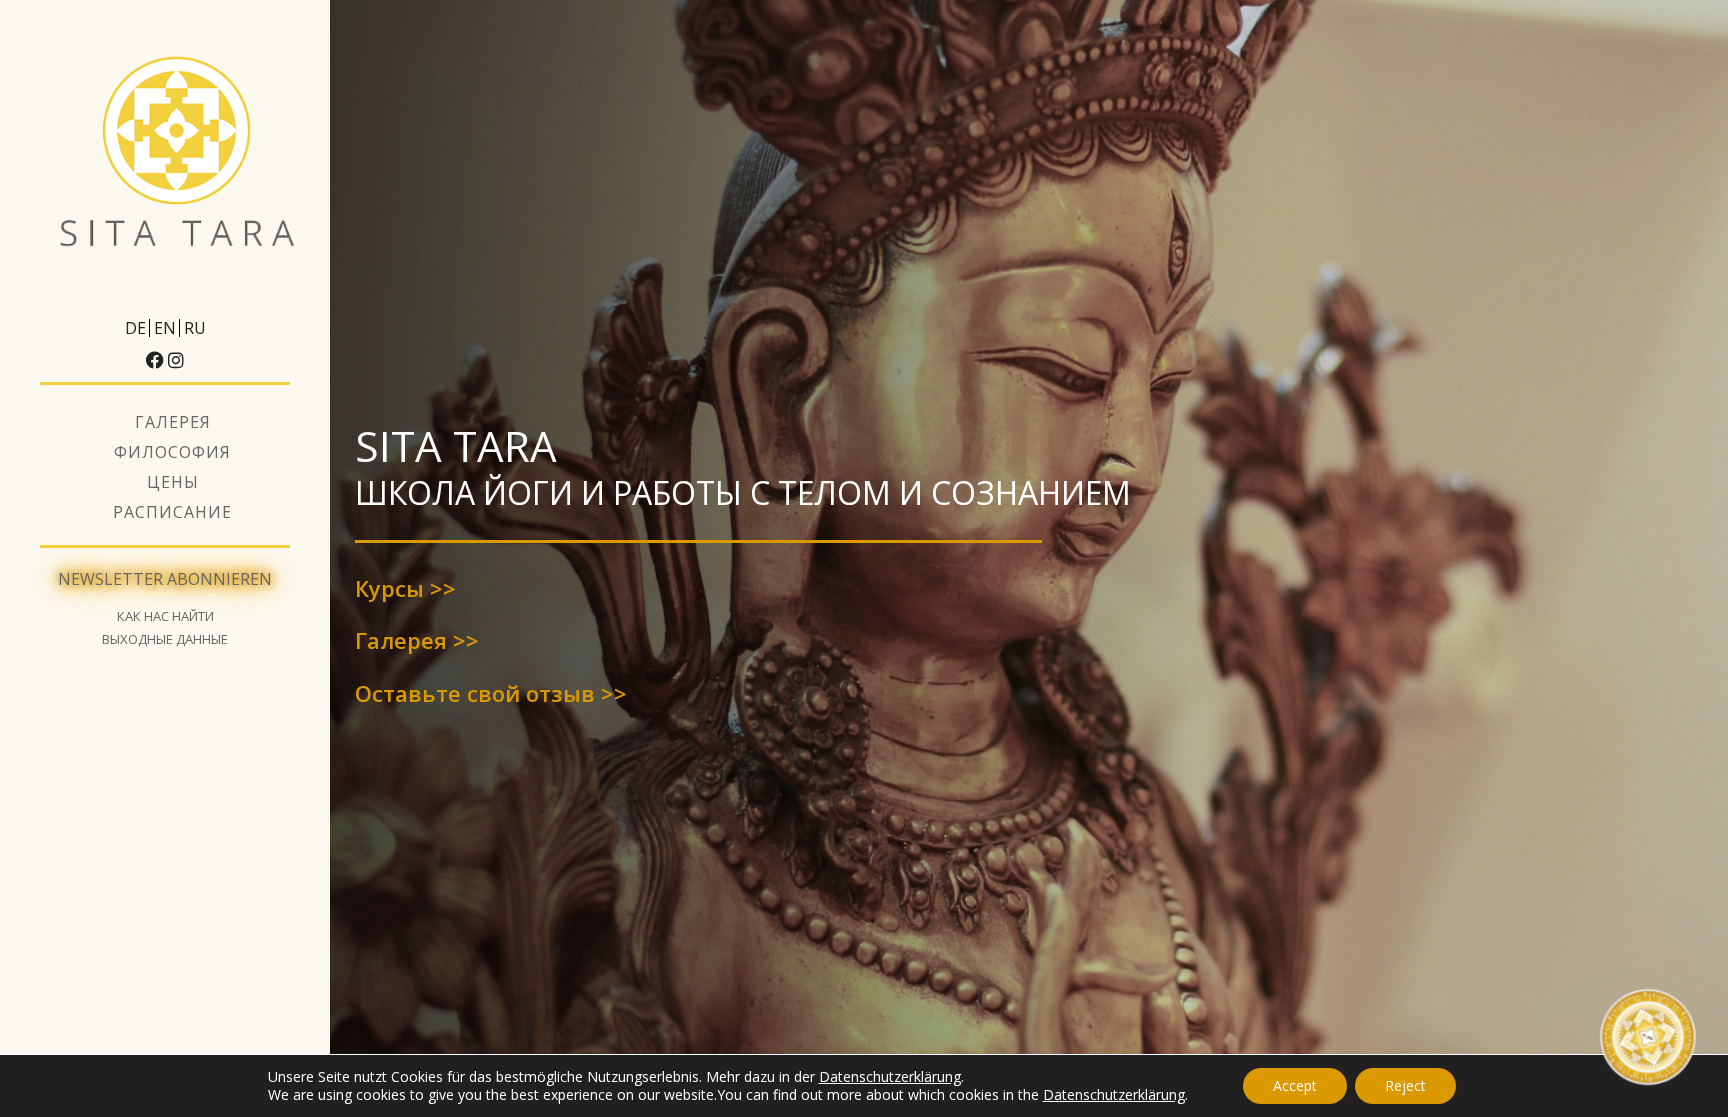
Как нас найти (165, 616)
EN (165, 328)
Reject (1405, 1085)
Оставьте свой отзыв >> (491, 693)
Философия (172, 452)
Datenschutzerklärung (890, 1076)
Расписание (172, 512)
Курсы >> (405, 588)
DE (135, 328)
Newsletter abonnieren (165, 579)
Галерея (173, 422)
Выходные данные (165, 639)
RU (195, 328)
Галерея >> (417, 640)
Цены (173, 482)
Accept (1295, 1085)
